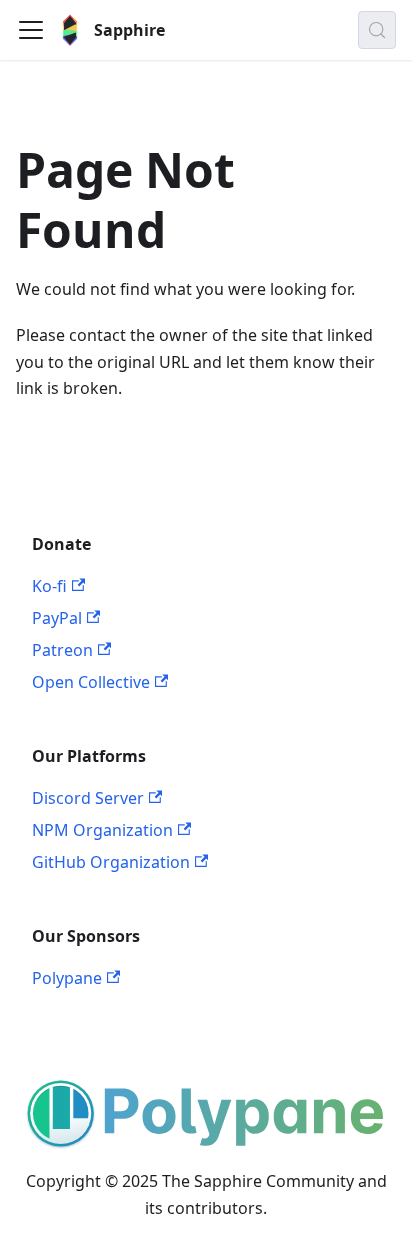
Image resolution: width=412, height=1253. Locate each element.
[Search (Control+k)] (377, 30)
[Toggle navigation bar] (31, 30)
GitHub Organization (111, 862)
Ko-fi (49, 586)
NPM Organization (102, 830)
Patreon (62, 650)
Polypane (67, 978)
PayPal (57, 618)
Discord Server (88, 798)
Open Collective (91, 682)
